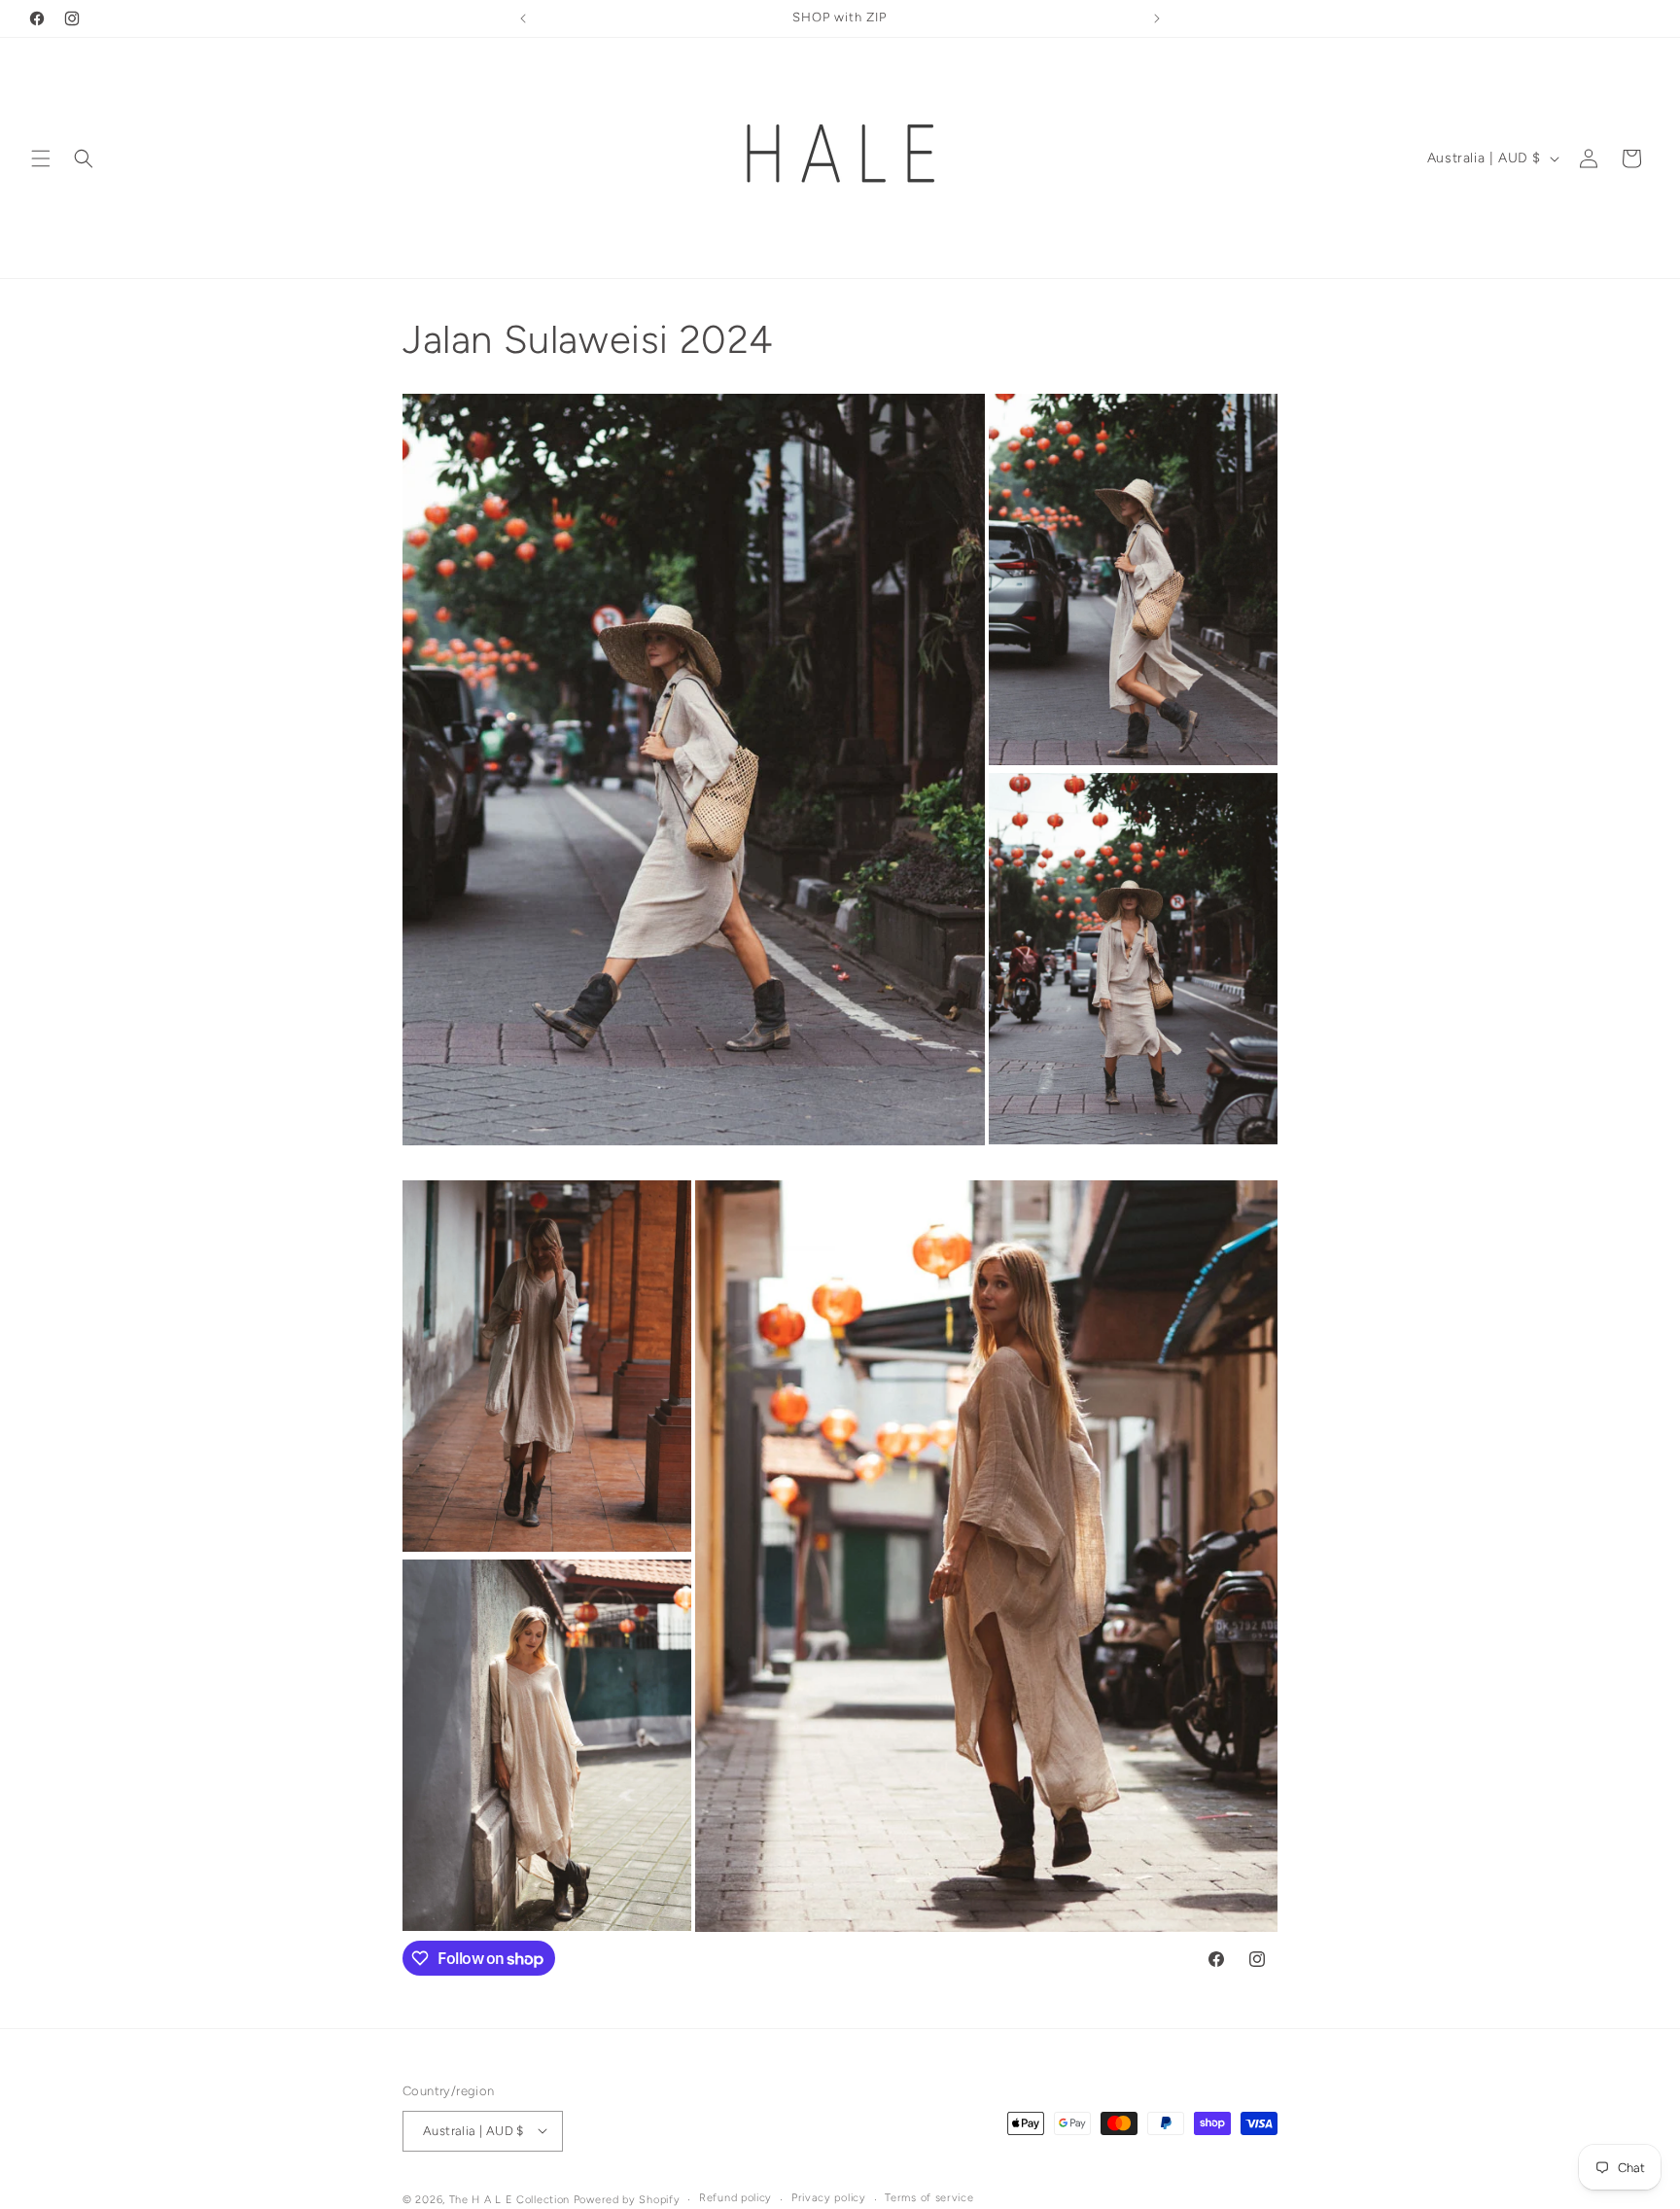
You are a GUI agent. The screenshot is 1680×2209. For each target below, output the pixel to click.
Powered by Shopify (627, 2199)
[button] (41, 158)
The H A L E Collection (509, 2199)
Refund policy (735, 2198)
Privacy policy (829, 2198)
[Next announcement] (1157, 18)
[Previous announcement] (523, 18)
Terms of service (929, 2198)
